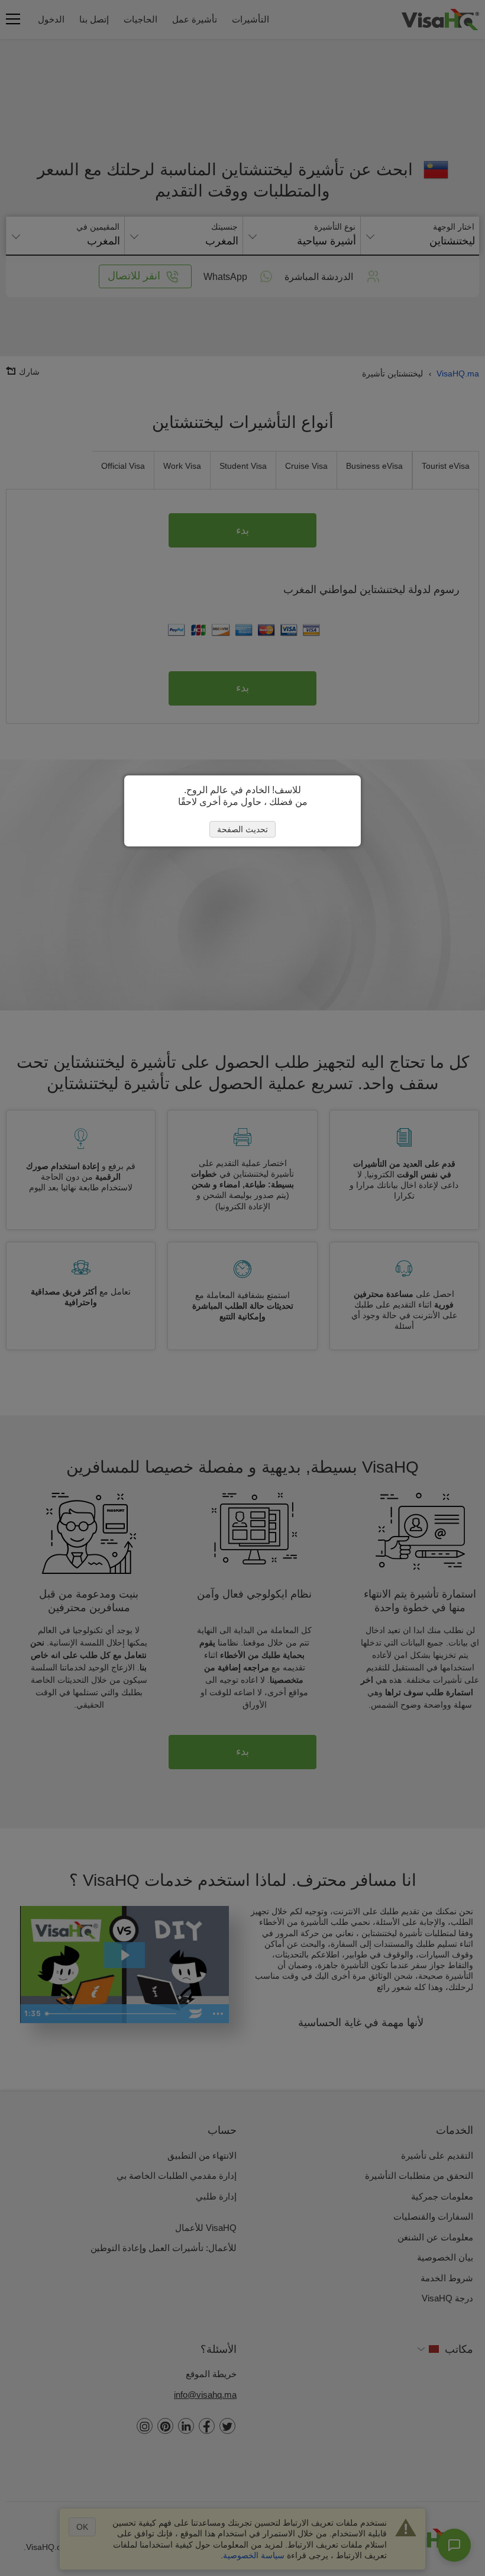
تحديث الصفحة (242, 829)
